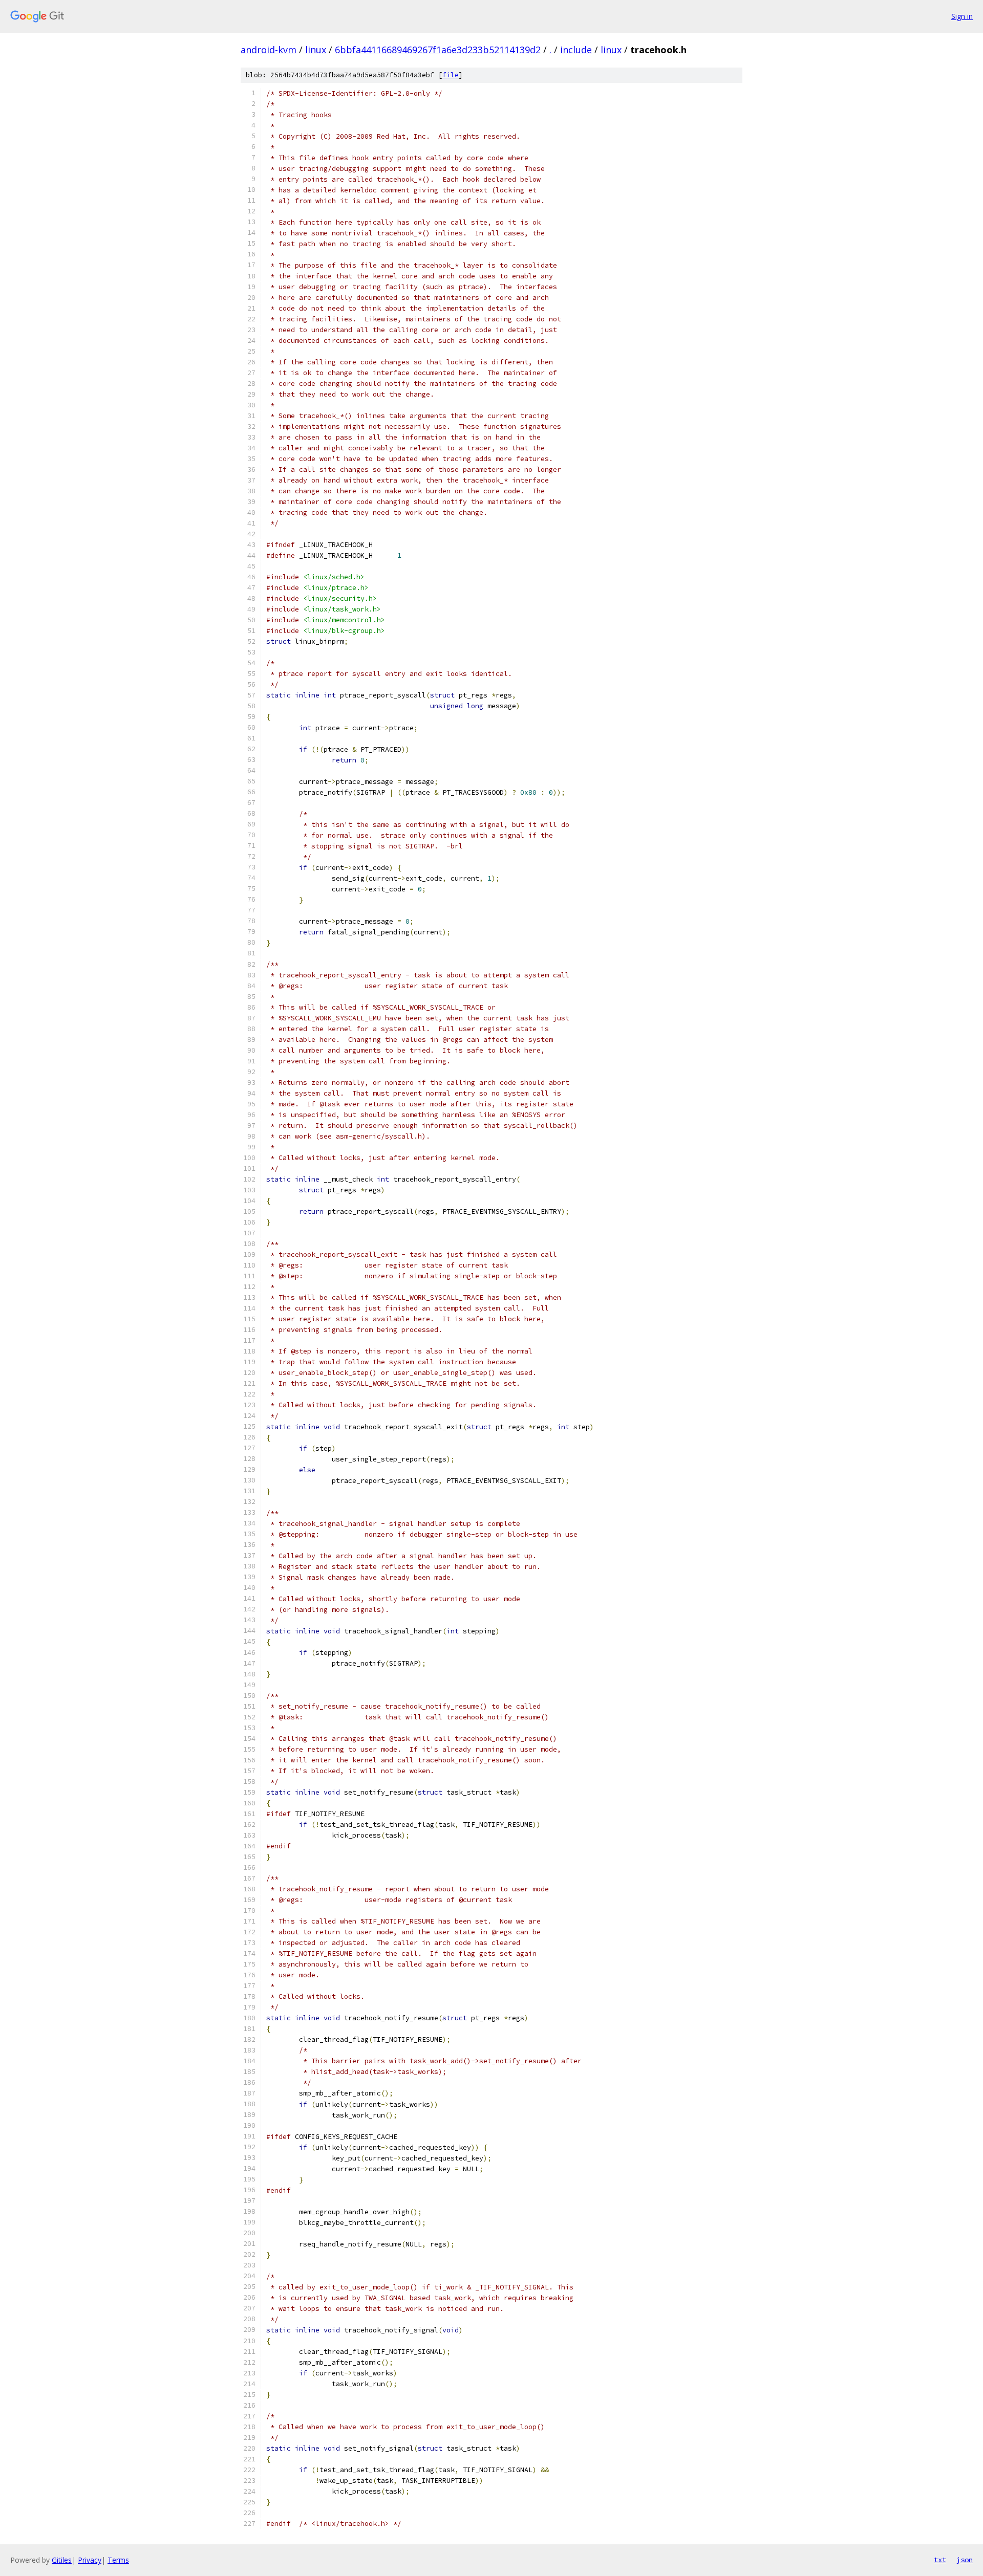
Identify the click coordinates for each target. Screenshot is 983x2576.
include (576, 50)
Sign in (962, 16)
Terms (118, 2560)
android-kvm (269, 50)
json (965, 2560)
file (451, 75)
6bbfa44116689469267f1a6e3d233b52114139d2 (438, 50)
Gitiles (62, 2560)
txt (940, 2560)
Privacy (90, 2560)
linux (316, 50)
